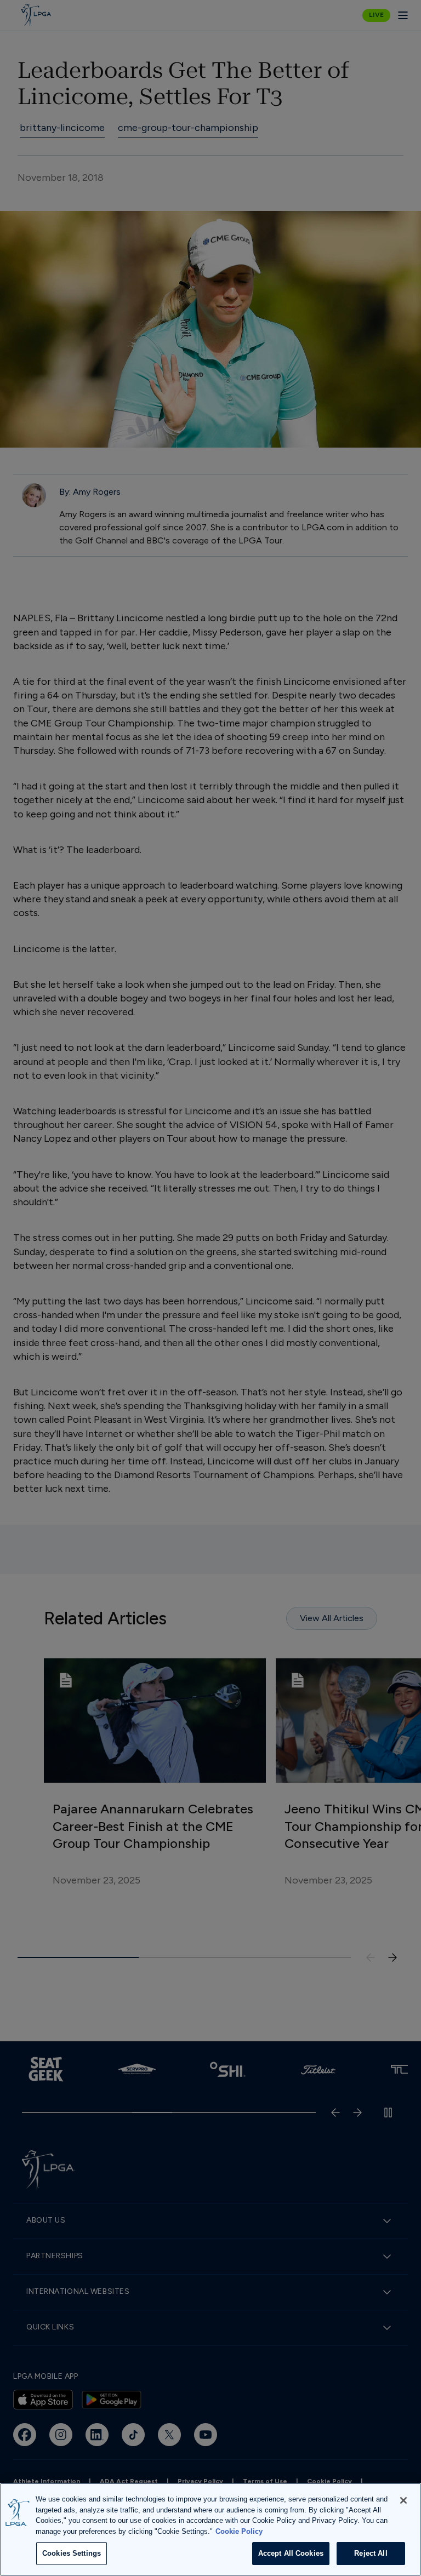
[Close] (403, 2500)
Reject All (371, 2553)
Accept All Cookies (291, 2553)
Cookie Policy (239, 2531)
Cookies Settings (72, 2553)
